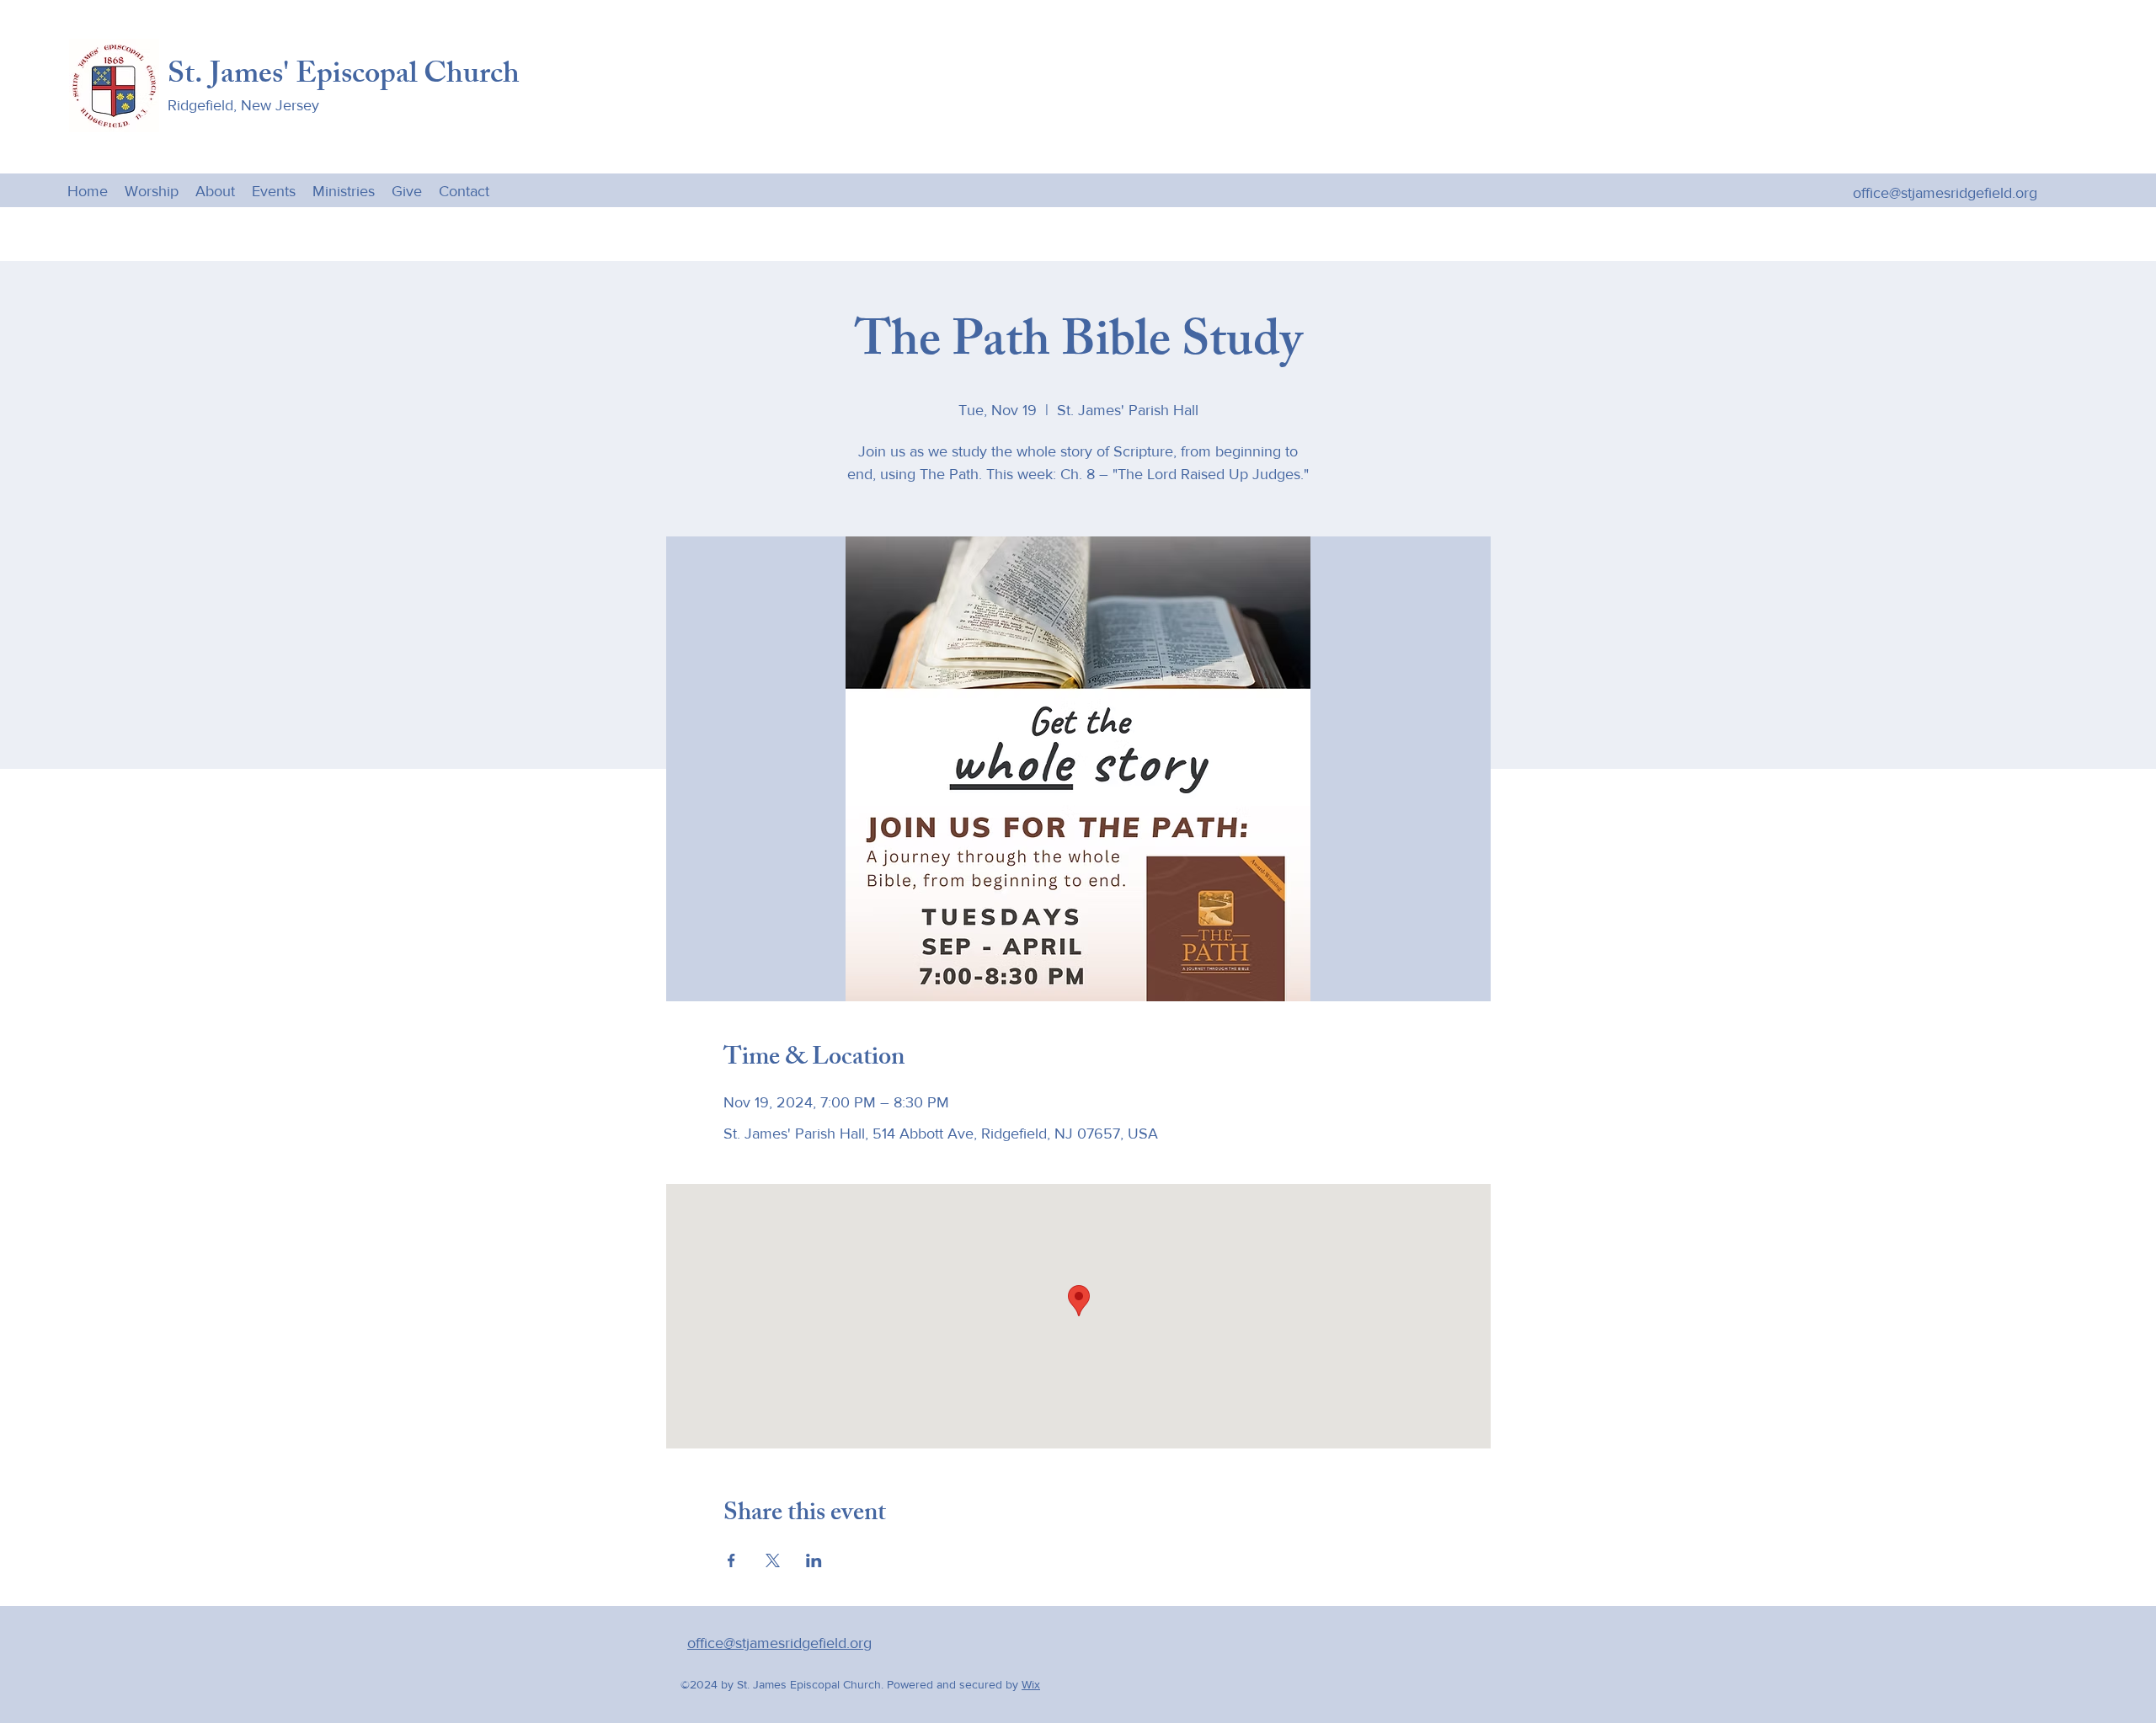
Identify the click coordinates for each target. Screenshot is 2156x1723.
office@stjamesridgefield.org (1945, 193)
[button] (344, 190)
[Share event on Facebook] (731, 1560)
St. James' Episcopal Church (344, 77)
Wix (1031, 1684)
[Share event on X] (773, 1560)
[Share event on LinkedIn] (814, 1560)
